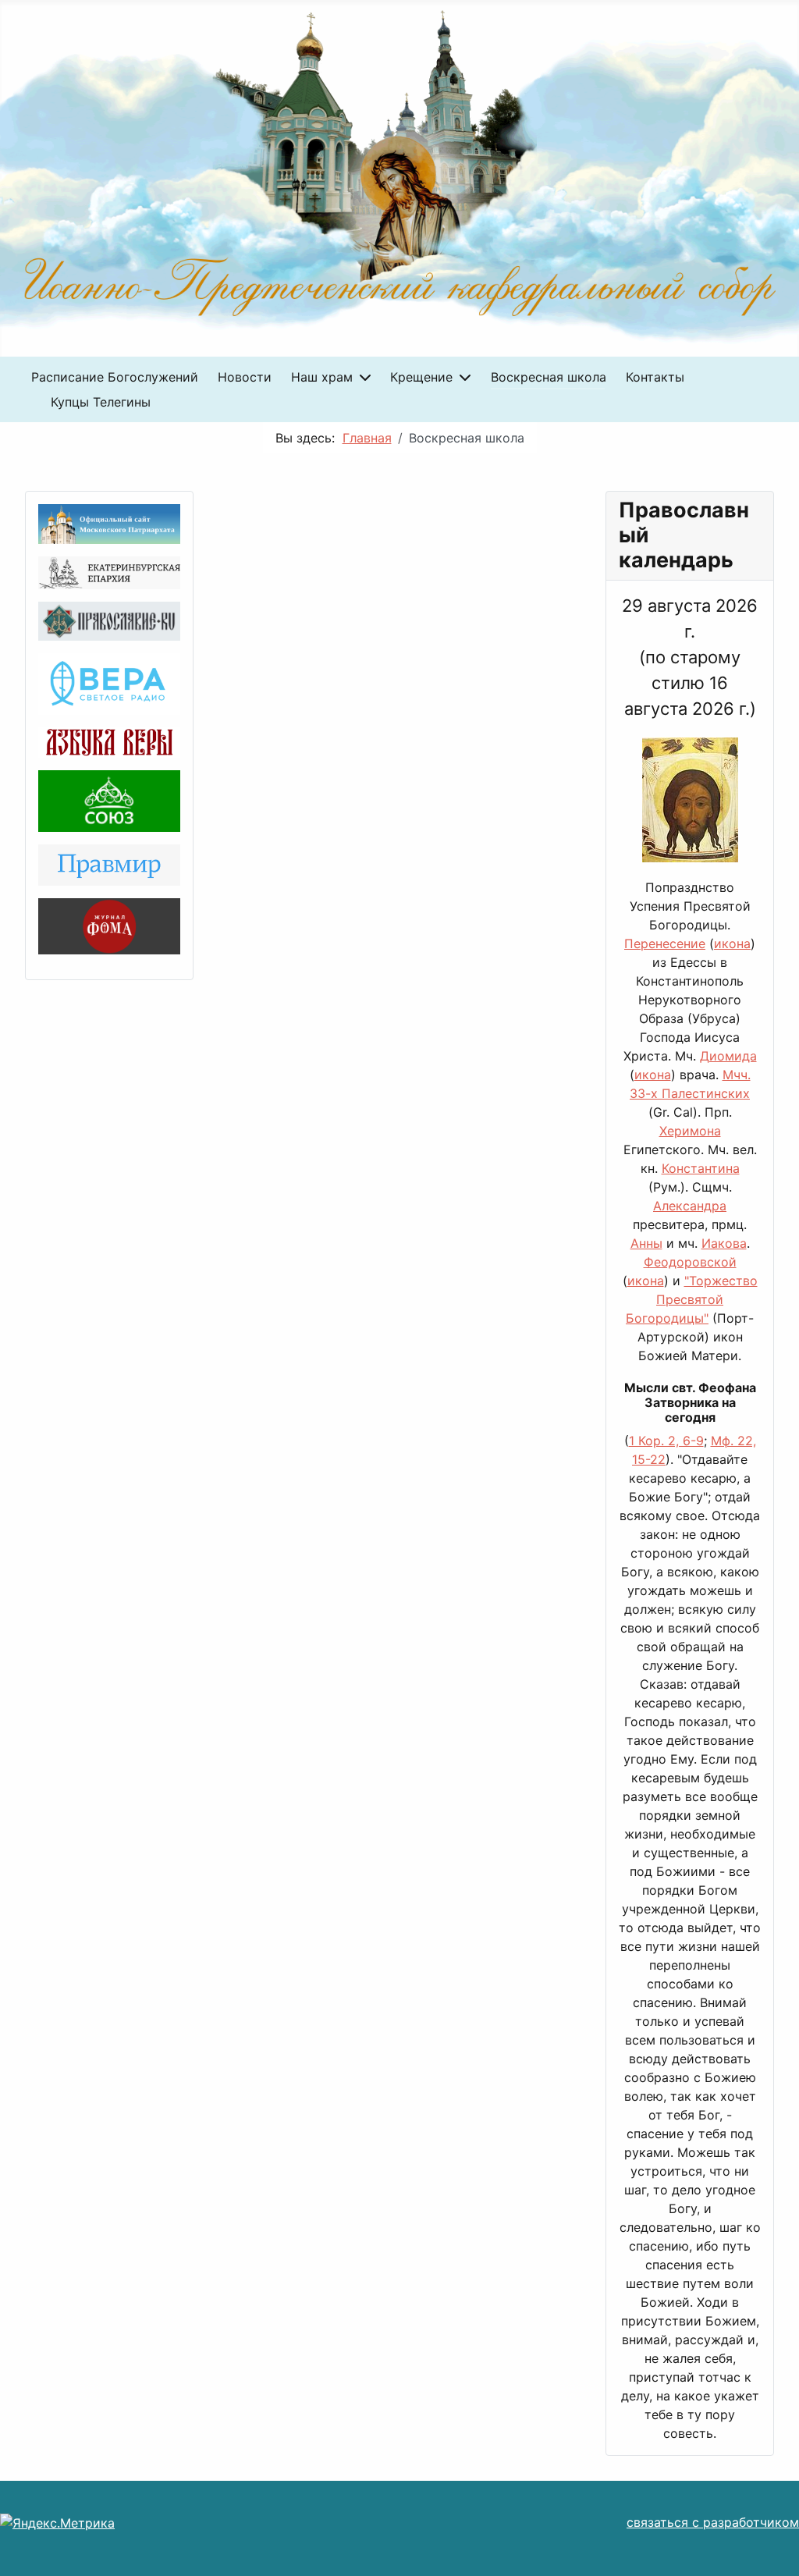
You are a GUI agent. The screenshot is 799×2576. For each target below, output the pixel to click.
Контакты (655, 377)
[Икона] (690, 806)
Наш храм (322, 377)
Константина (701, 1168)
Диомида (728, 1056)
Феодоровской (690, 1262)
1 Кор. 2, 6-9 (666, 1441)
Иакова (724, 1243)
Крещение (421, 377)
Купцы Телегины (101, 402)
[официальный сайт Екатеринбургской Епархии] (109, 571)
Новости (245, 377)
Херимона (690, 1131)
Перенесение (665, 943)
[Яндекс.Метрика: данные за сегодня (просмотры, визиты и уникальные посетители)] (57, 2523)
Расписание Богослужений (115, 377)
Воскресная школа (549, 377)
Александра (690, 1206)
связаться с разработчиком (713, 2522)
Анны (646, 1243)
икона (732, 943)
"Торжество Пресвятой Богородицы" (692, 1299)
